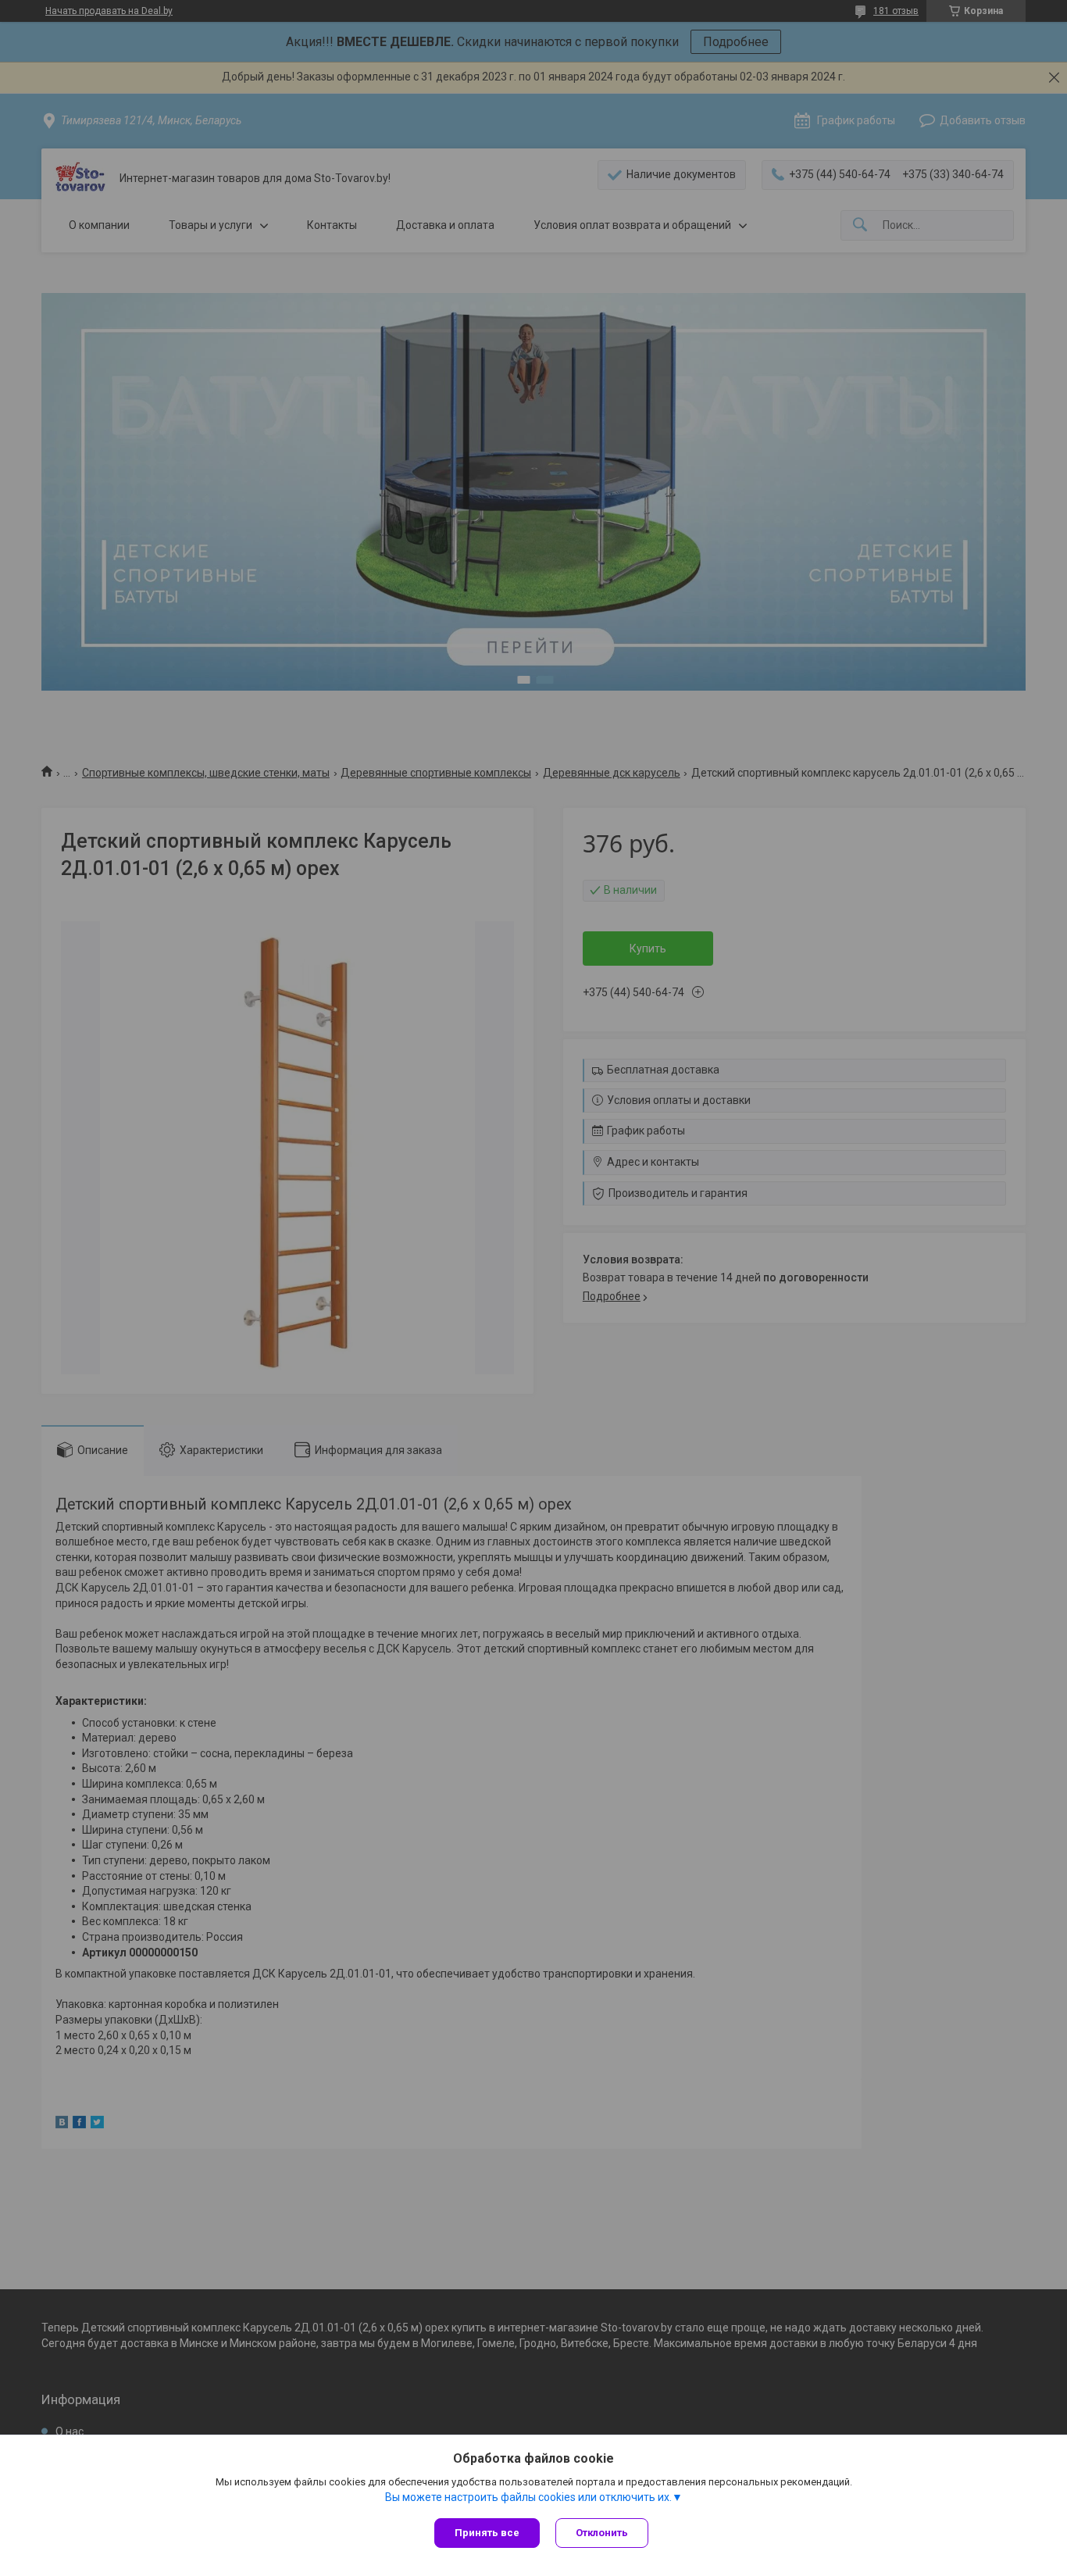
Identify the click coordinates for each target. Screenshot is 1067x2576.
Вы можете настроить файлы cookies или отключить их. (528, 2497)
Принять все (487, 2533)
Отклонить (602, 2533)
